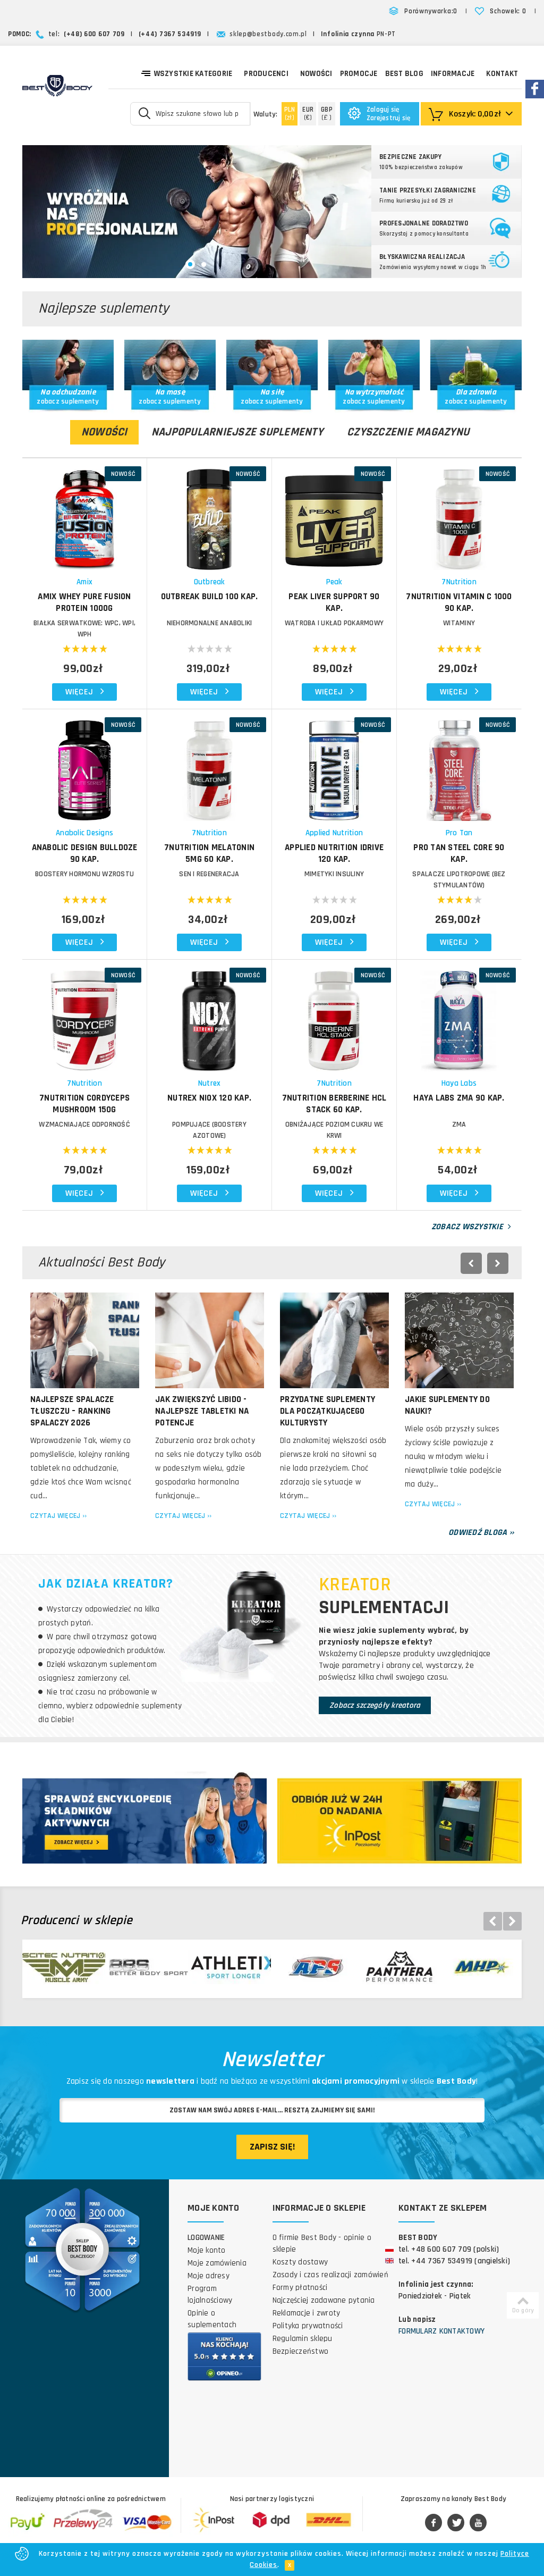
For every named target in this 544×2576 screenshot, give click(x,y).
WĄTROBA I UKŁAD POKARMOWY (334, 623)
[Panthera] (395, 1967)
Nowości (316, 74)
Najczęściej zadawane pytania (324, 2300)
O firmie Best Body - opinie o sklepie (322, 2243)
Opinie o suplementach (212, 2319)
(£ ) (327, 114)
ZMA (459, 1125)
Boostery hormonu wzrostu (84, 874)
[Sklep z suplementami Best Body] (57, 86)
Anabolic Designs (84, 833)
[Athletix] (229, 1967)
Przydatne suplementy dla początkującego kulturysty (328, 1411)
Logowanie (206, 2238)
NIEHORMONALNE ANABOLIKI (210, 623)
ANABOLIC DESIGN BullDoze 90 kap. (85, 853)
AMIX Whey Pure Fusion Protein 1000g (84, 602)
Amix (84, 582)
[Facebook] (433, 2523)
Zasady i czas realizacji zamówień (330, 2275)
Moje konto (207, 2250)
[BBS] (147, 1967)
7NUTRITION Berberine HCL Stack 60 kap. (334, 1104)
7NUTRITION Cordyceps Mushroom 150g (84, 1104)
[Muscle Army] (64, 1967)
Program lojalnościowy (210, 2294)
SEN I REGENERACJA (209, 874)
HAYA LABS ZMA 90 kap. (459, 1098)
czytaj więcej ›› (58, 1516)
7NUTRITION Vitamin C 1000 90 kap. (459, 602)
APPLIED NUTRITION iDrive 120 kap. (334, 853)
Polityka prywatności (308, 2326)
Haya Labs (459, 1083)
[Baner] (197, 212)
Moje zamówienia (217, 2263)
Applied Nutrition (334, 833)
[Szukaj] (145, 113)
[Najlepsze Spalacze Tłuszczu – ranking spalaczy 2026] (85, 1340)
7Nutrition (459, 582)
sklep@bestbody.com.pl (268, 34)
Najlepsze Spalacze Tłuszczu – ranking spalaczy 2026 (72, 1411)
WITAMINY (459, 623)
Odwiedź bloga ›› (481, 1533)
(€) (308, 114)
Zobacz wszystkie (468, 1227)
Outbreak (210, 582)
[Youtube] (478, 2523)
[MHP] (478, 1967)
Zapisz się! (272, 2147)
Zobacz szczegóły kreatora (375, 1705)
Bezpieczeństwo (301, 2351)
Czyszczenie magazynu (408, 432)
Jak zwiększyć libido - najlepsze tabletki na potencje (202, 1411)
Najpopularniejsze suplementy (237, 432)
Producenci (266, 74)
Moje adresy (209, 2276)
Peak (334, 582)
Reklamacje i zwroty (307, 2313)
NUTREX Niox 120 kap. (209, 1098)
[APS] (312, 1967)
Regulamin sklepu (303, 2339)
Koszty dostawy (300, 2262)
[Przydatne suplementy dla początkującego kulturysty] (334, 1340)
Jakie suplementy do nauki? (447, 1405)
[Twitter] (456, 2523)
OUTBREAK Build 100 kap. (210, 597)
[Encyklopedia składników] (144, 1820)
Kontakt (502, 74)
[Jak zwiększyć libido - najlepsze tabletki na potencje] (210, 1340)
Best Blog (404, 74)
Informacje (453, 74)
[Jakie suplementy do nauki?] (459, 1340)
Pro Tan (459, 833)
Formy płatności (300, 2288)
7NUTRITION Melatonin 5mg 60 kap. (209, 853)
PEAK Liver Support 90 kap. (334, 602)
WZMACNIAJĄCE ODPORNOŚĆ (84, 1125)
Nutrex (210, 1083)
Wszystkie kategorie (193, 74)
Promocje (359, 74)
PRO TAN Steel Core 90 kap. (459, 853)
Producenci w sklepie (76, 1921)
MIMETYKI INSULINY (334, 874)
